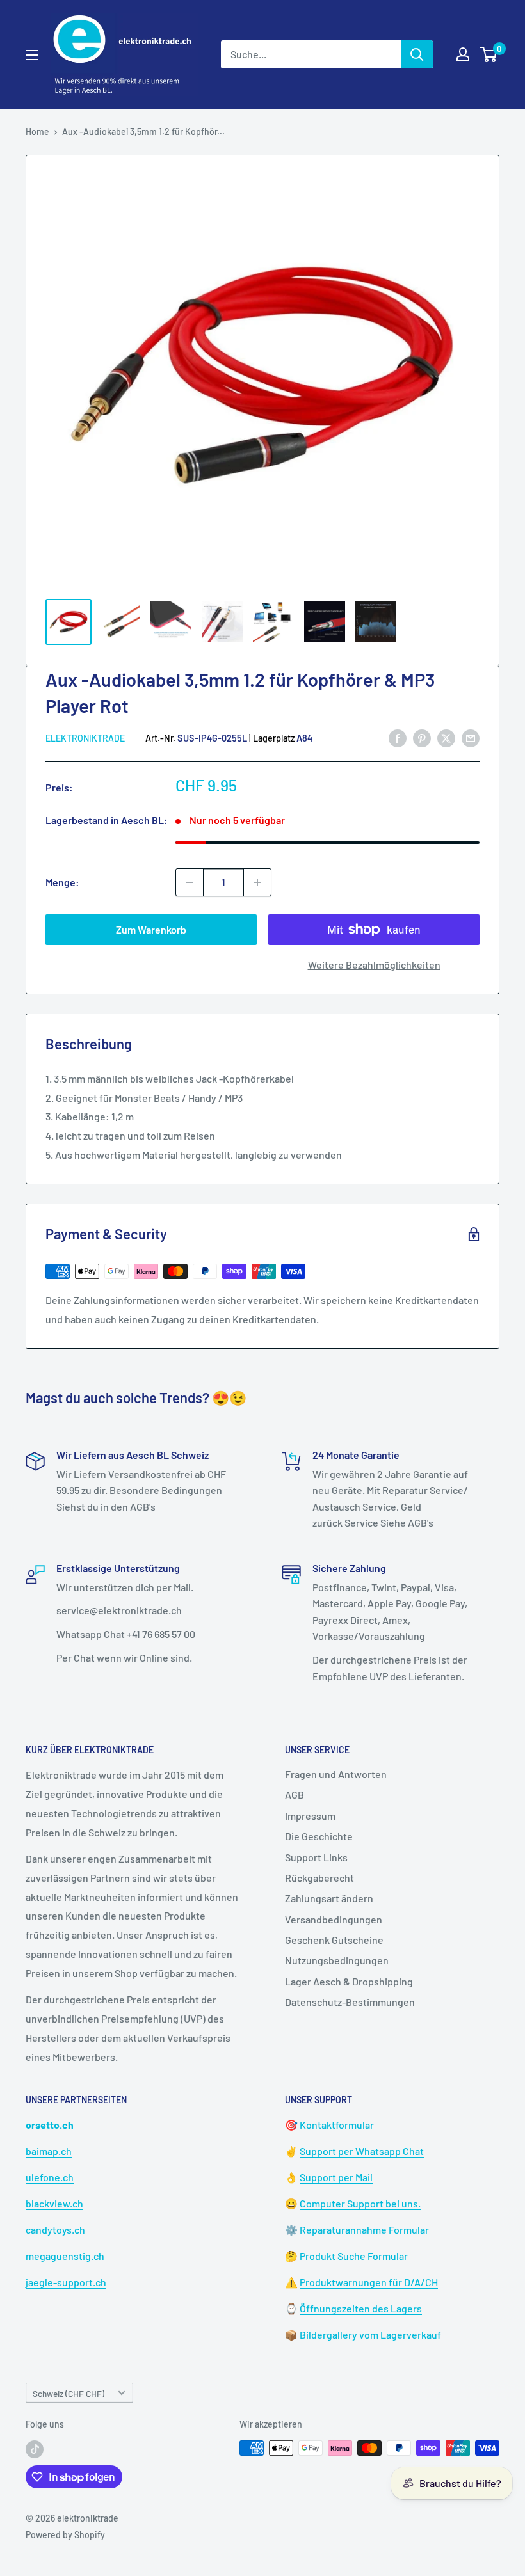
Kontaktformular (337, 2125)
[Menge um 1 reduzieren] (190, 882)
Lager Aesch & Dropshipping (349, 1981)
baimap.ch (49, 2151)
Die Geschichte (319, 1836)
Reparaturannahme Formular (364, 2230)
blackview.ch (54, 2203)
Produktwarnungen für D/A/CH (369, 2282)
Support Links (316, 1857)
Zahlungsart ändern (329, 1898)
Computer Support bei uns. (360, 2203)
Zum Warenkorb (151, 929)
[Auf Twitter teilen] (446, 737)
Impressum (310, 1816)
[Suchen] (417, 54)
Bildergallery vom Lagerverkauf (370, 2334)
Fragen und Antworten (336, 1774)
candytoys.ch (55, 2230)
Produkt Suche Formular (354, 2256)
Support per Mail (336, 2177)
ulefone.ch (50, 2177)
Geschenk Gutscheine (334, 1940)
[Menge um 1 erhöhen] (257, 882)
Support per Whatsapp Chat (362, 2151)
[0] (489, 54)
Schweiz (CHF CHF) (69, 2393)
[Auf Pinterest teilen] (422, 737)
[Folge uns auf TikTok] (35, 2449)
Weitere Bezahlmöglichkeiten (374, 965)
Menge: (62, 882)
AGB (295, 1794)
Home (37, 131)
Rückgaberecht (319, 1878)
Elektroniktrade (85, 738)
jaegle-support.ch (66, 2282)
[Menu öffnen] (32, 55)
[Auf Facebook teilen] (398, 737)
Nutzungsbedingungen (337, 1960)
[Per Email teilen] (471, 737)
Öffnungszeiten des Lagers (361, 2308)
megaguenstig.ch (65, 2256)
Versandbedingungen (334, 1919)
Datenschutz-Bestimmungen (350, 2002)
